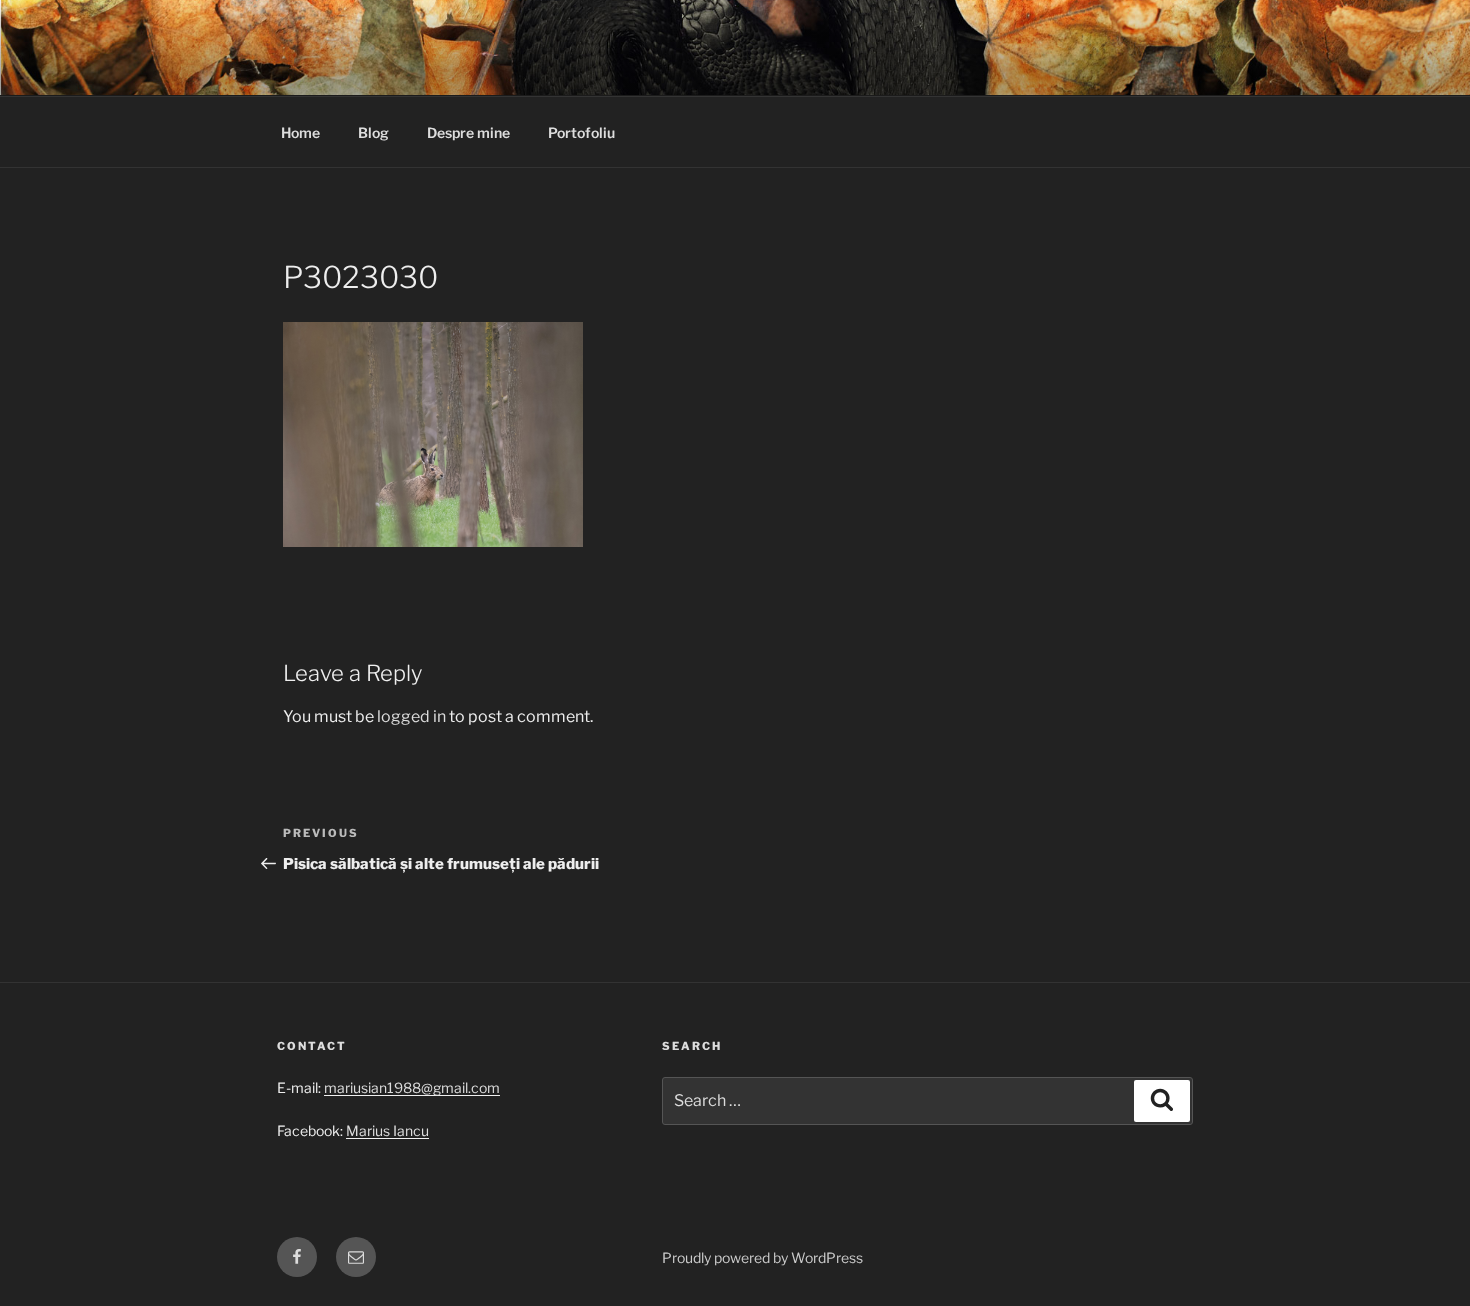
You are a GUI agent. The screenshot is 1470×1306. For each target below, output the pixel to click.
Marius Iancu (387, 1130)
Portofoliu (581, 132)
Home (300, 132)
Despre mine (468, 132)
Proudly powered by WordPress (762, 1257)
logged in (411, 716)
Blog (373, 132)
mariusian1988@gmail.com (412, 1087)
